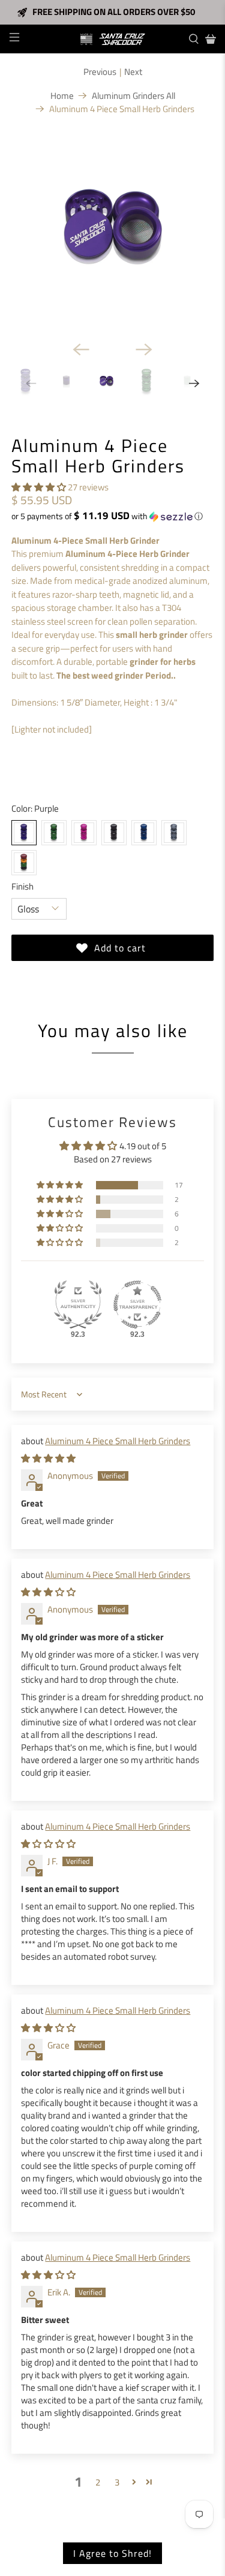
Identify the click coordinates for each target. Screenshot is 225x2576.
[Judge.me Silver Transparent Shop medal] (137, 1304)
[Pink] (84, 833)
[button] (39, 487)
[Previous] (81, 350)
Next (133, 72)
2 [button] (98, 2482)
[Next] (144, 350)
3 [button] (117, 2482)
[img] (48, 1458)
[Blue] (144, 833)
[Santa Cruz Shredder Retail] (113, 39)
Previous (100, 72)
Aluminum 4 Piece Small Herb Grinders (118, 1441)
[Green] (54, 833)
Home (62, 96)
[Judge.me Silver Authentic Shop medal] (78, 1304)
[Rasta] (24, 863)
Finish (22, 887)
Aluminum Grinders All (133, 96)
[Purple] (24, 833)
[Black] (114, 833)
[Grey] (174, 833)
